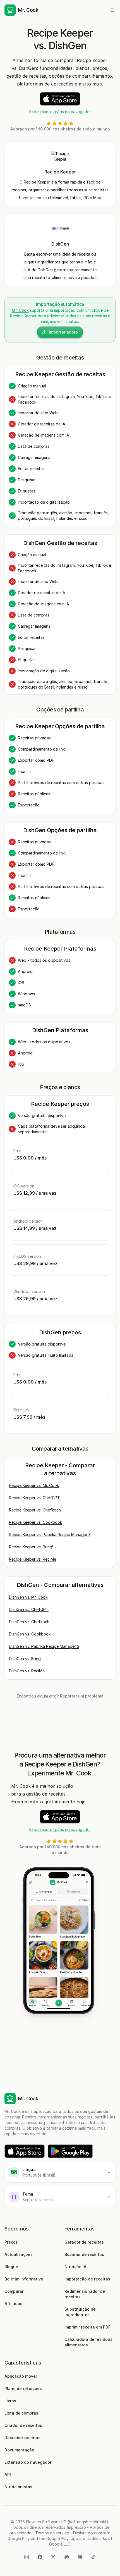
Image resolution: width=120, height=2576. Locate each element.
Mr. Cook (20, 310)
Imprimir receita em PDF (87, 2327)
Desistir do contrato (92, 2533)
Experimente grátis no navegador (60, 112)
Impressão (77, 2527)
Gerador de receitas (84, 2242)
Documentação (19, 2450)
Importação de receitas (87, 2279)
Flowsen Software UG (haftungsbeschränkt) (67, 2522)
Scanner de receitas (84, 2254)
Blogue (11, 2267)
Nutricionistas (18, 2487)
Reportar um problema (82, 1696)
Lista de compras (21, 2413)
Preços (11, 2242)
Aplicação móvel (21, 2376)
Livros (10, 2401)
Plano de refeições (23, 2388)
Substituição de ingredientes (81, 2312)
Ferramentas (80, 2229)
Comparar (14, 2291)
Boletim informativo (24, 2279)
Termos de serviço (52, 2533)
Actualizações (19, 2254)
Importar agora (63, 332)
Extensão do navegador (28, 2462)
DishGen (60, 244)
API (8, 2474)
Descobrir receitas (22, 2438)
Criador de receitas (23, 2425)
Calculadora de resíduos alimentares (89, 2342)
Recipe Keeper (60, 172)
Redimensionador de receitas (85, 2294)
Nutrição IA (75, 2267)
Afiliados (13, 2304)
